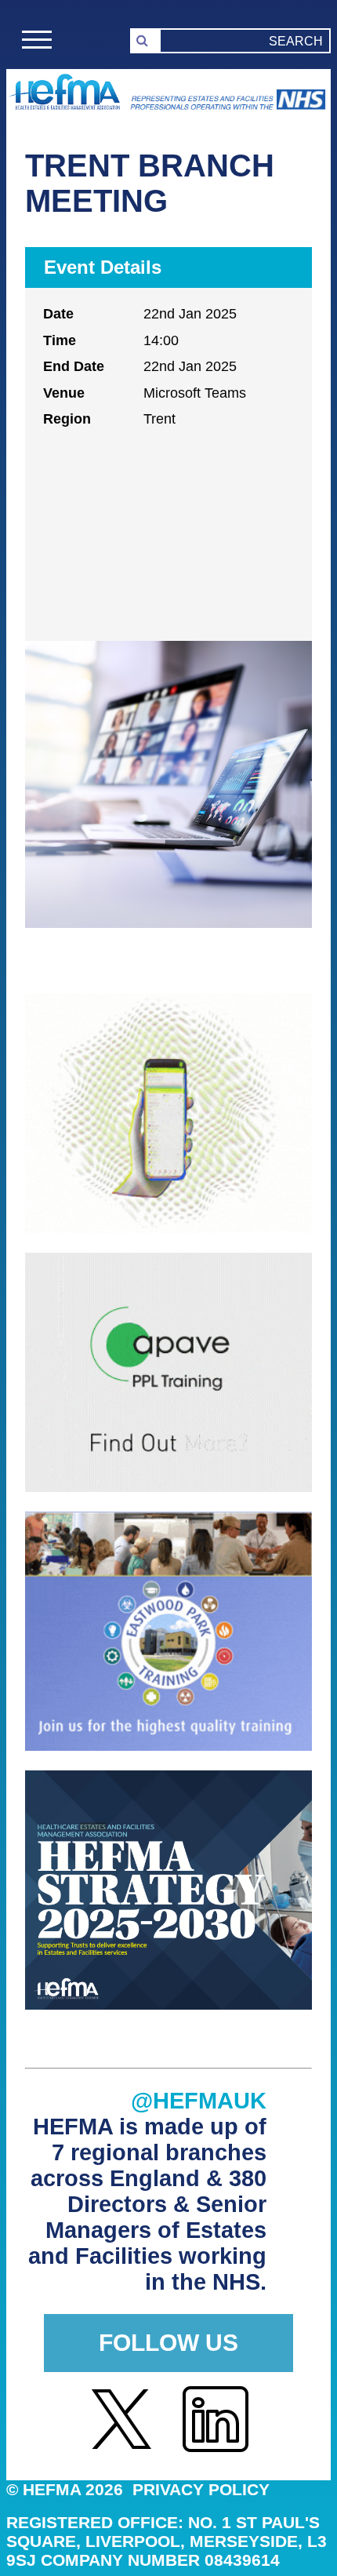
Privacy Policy (201, 2489)
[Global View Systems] (168, 1229)
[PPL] (168, 1488)
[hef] (168, 2005)
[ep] (168, 1746)
